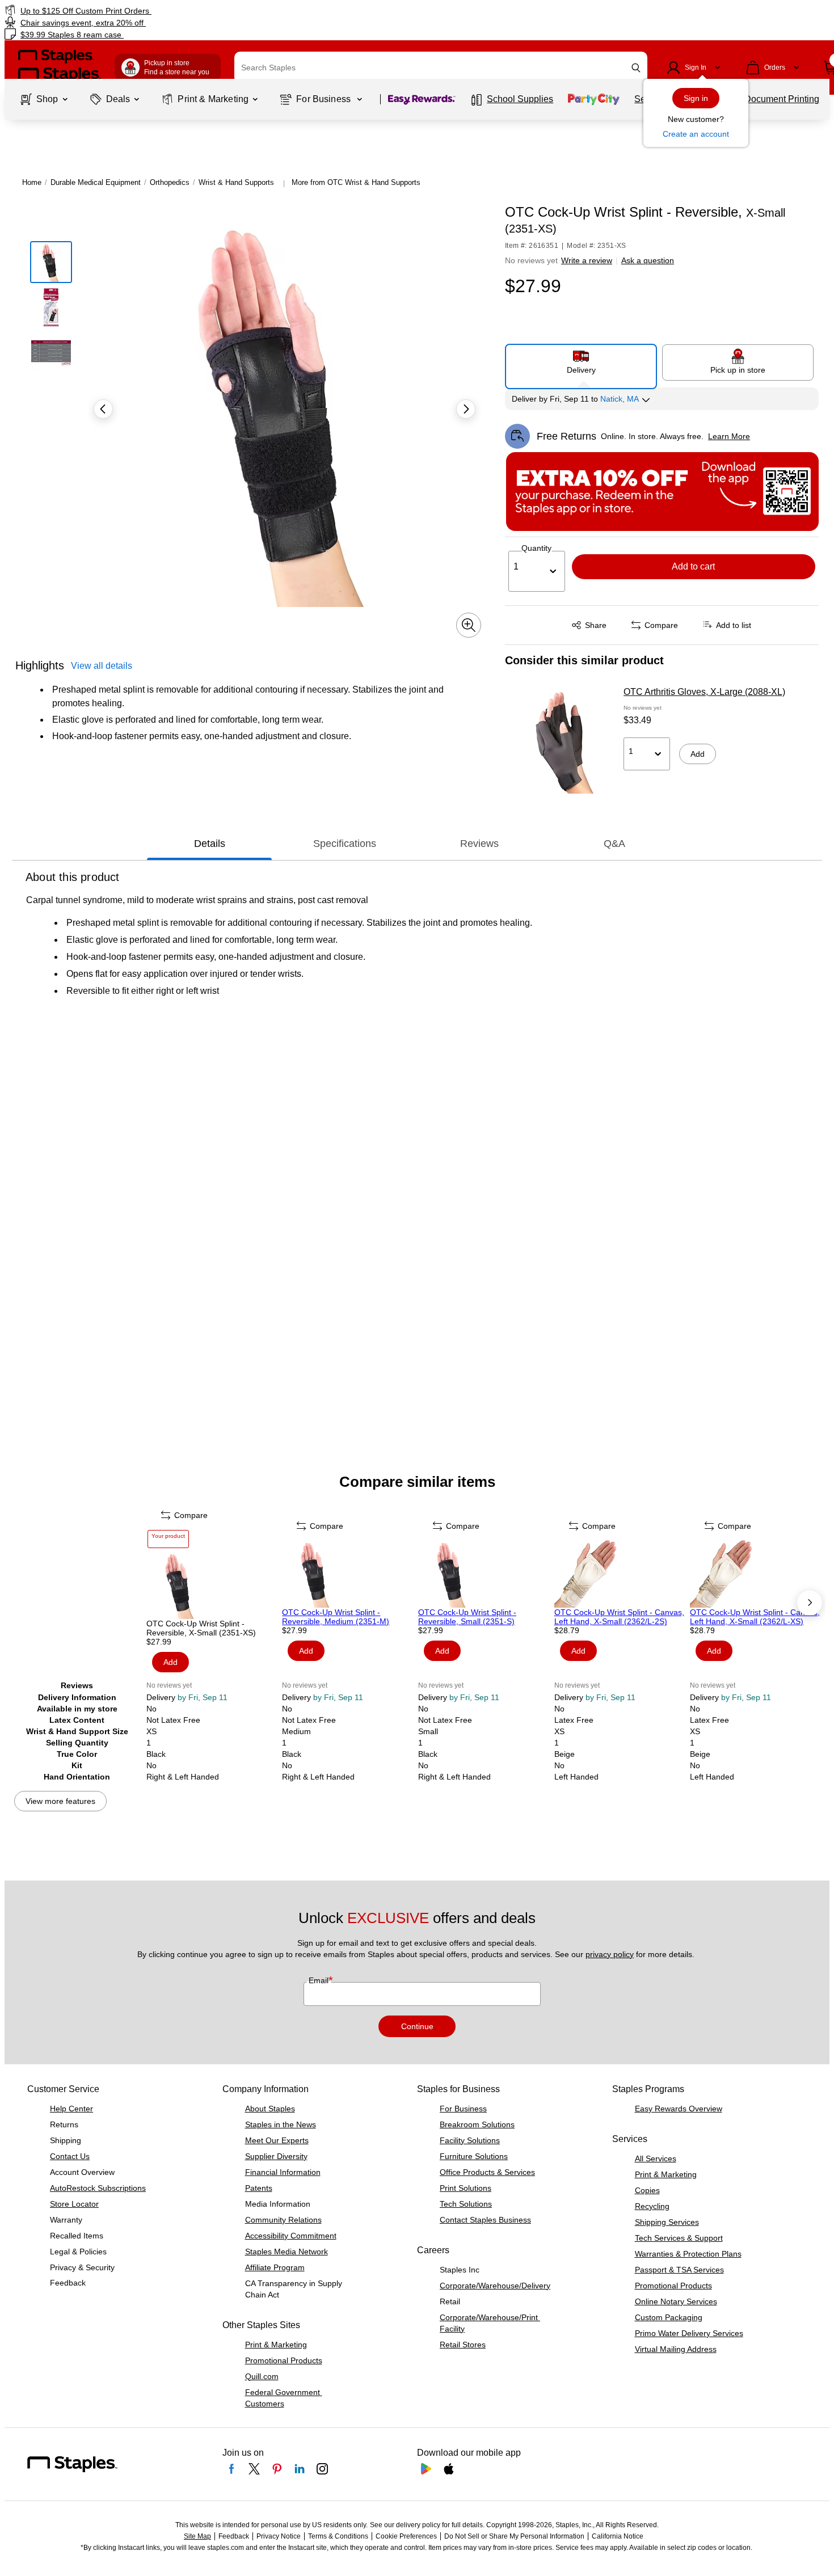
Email (320, 1980)
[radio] (581, 362)
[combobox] (441, 68)
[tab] (209, 844)
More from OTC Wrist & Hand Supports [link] (356, 182)
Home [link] (32, 182)
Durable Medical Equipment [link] (96, 182)
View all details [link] (102, 666)
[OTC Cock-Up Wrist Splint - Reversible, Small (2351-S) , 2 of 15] (485, 1574)
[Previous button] (103, 409)
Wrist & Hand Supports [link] (236, 182)
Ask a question (648, 260)
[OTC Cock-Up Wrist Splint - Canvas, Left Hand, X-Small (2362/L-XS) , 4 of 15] (757, 1574)
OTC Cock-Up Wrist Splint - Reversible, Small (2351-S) (467, 1617)
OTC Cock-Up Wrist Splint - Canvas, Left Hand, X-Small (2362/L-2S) (619, 1617)
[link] (142, 10)
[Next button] (466, 409)
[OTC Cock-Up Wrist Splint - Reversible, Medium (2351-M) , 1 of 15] (349, 1574)
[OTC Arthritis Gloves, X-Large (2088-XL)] (561, 743)
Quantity (536, 548)
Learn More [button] (729, 436)
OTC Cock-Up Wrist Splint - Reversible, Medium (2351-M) (336, 1617)
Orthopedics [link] (170, 182)
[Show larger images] (469, 625)
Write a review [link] (587, 260)
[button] (636, 68)
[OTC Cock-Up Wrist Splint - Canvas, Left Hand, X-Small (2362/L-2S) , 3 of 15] (621, 1574)
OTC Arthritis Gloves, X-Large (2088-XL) (704, 692)
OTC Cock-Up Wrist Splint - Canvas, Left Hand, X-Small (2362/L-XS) (755, 1617)
